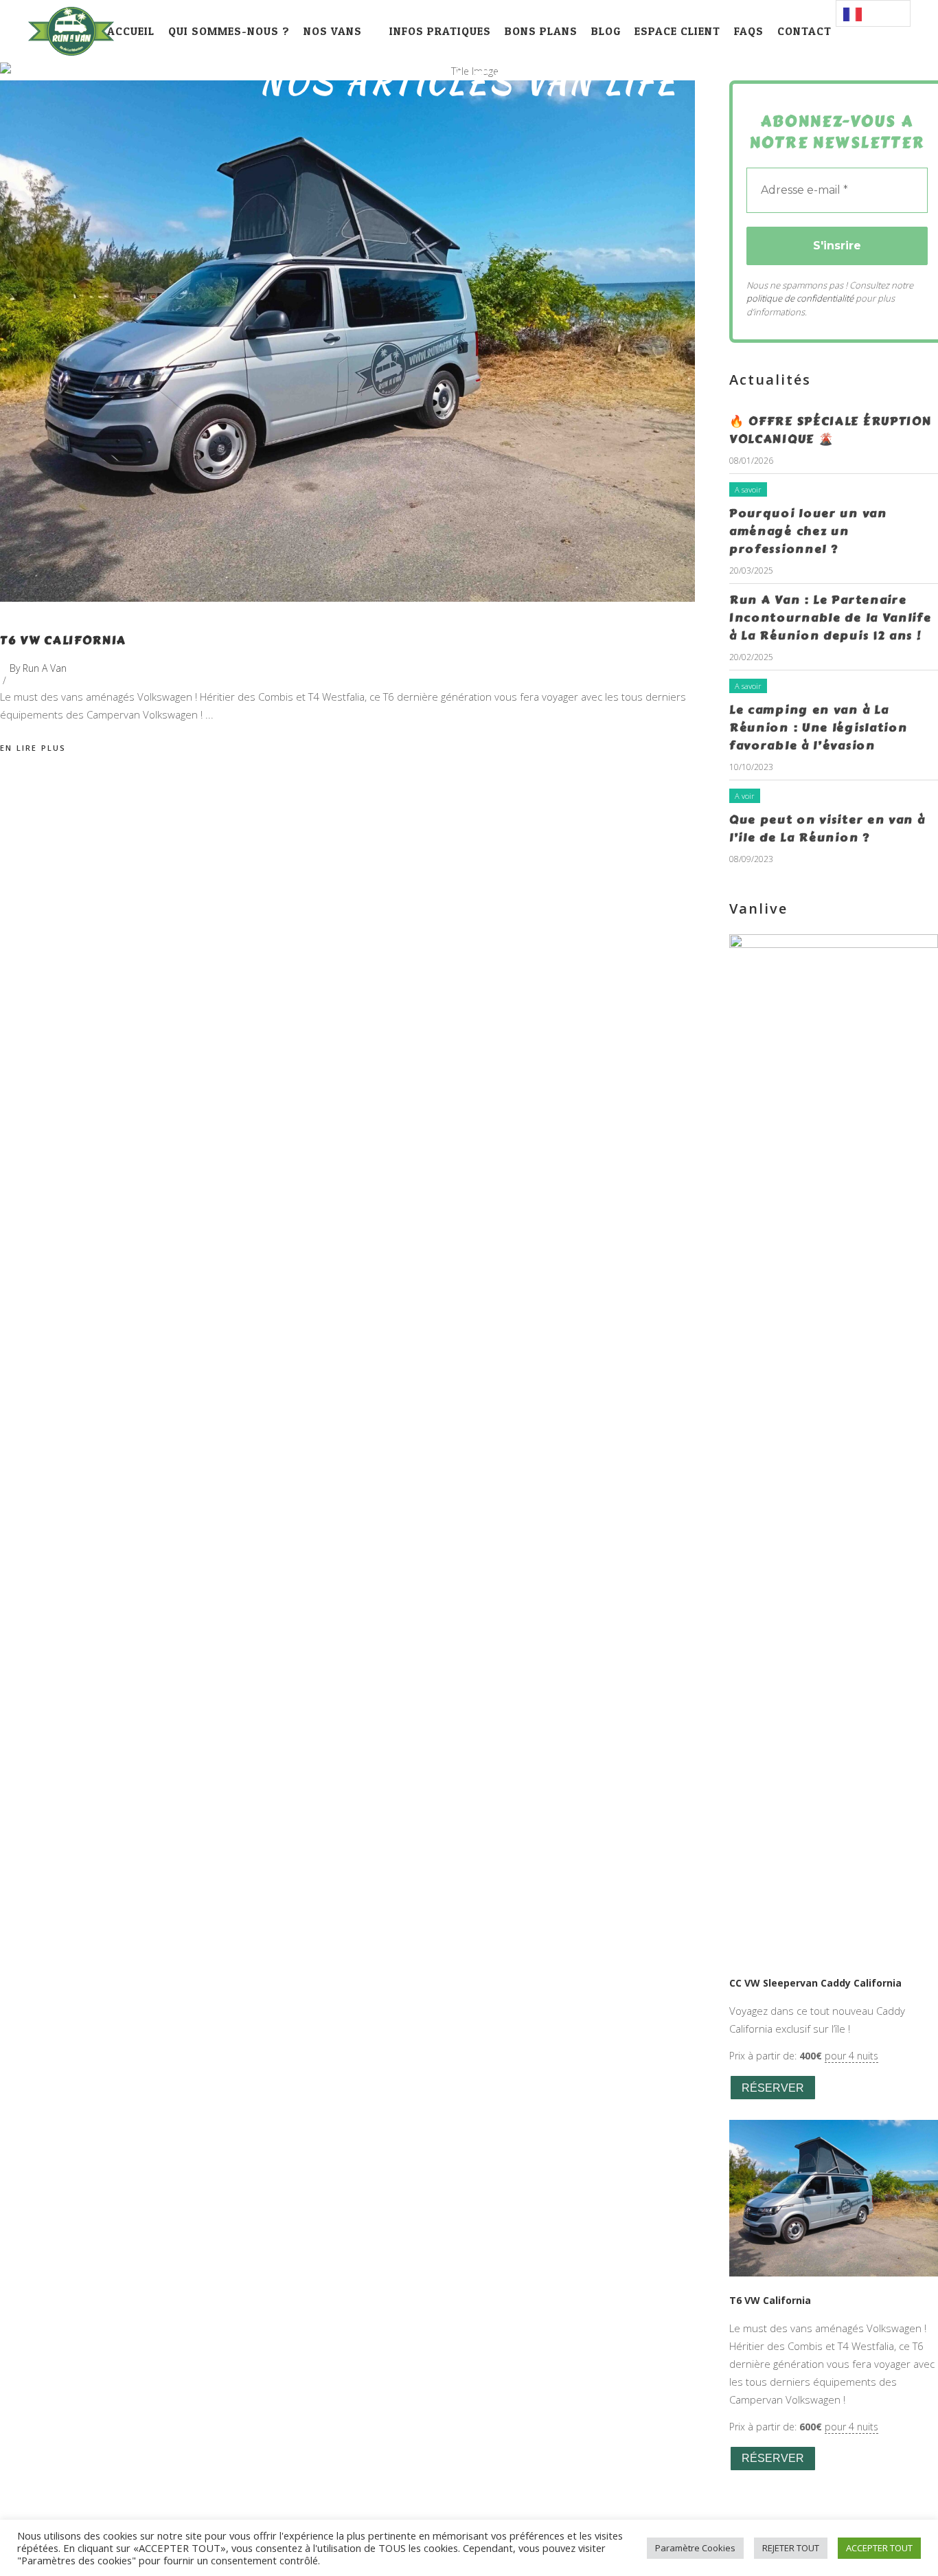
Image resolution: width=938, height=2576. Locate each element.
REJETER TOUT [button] (791, 2548)
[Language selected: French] (873, 13)
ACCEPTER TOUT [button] (879, 2548)
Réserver (773, 2088)
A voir (745, 796)
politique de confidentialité (800, 298)
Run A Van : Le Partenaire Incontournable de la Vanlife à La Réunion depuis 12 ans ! (831, 618)
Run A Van (45, 668)
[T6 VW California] (347, 341)
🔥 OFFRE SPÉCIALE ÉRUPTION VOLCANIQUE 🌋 (831, 430)
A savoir (748, 489)
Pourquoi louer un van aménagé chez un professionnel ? (808, 531)
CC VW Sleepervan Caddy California (815, 1983)
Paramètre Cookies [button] (695, 2548)
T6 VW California (63, 640)
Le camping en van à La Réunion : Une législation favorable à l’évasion (819, 727)
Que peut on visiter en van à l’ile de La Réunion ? (827, 828)
